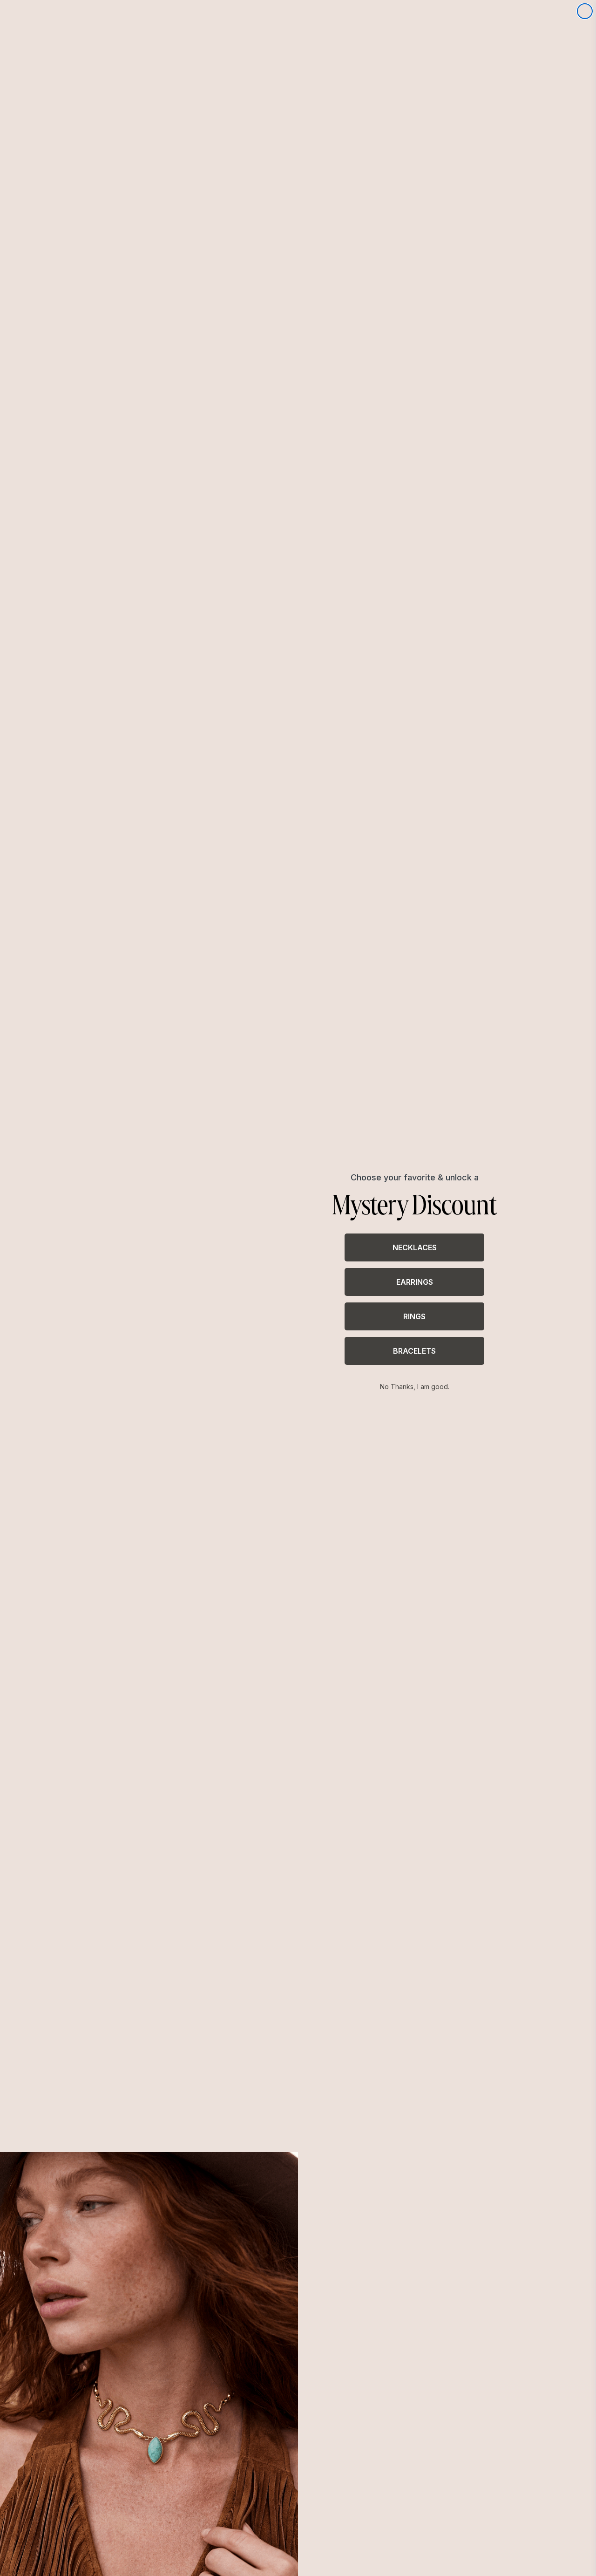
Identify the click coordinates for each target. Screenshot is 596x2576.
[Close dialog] (585, 11)
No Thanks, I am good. (415, 1387)
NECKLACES (415, 1247)
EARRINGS (415, 1282)
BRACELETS (414, 1351)
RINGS (414, 1316)
